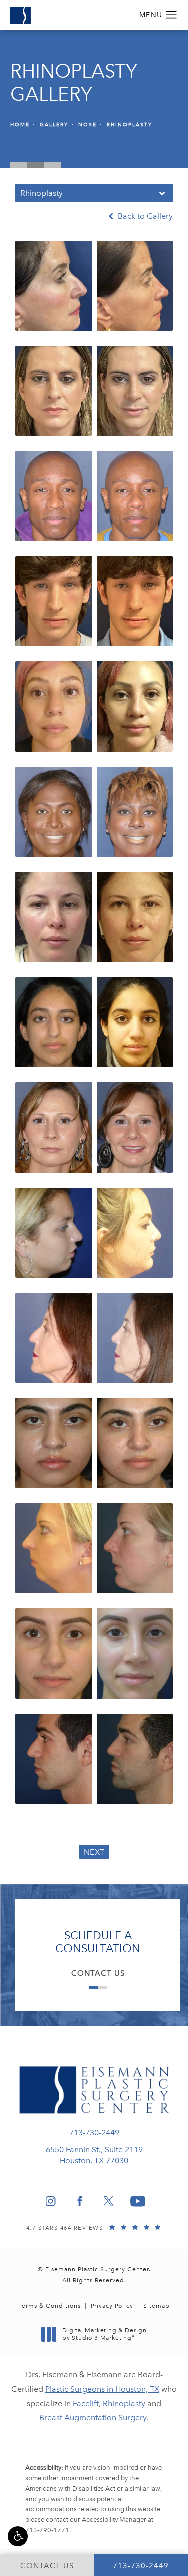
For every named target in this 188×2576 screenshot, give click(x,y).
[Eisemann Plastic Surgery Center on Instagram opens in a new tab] (51, 2201)
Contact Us (98, 1973)
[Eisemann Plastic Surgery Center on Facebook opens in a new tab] (80, 2201)
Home (20, 125)
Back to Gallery (144, 216)
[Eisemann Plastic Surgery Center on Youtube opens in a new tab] (138, 2201)
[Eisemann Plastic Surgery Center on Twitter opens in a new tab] (109, 2201)
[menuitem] (51, 2201)
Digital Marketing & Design (104, 2335)
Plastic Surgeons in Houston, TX (102, 2389)
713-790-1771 (47, 2530)
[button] (18, 2536)
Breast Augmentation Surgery (93, 2417)
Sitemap (157, 2306)
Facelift (86, 2403)
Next (94, 1852)
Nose (87, 125)
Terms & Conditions (49, 2306)
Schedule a (98, 1942)
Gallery (54, 125)
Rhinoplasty (130, 125)
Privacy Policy (112, 2306)
